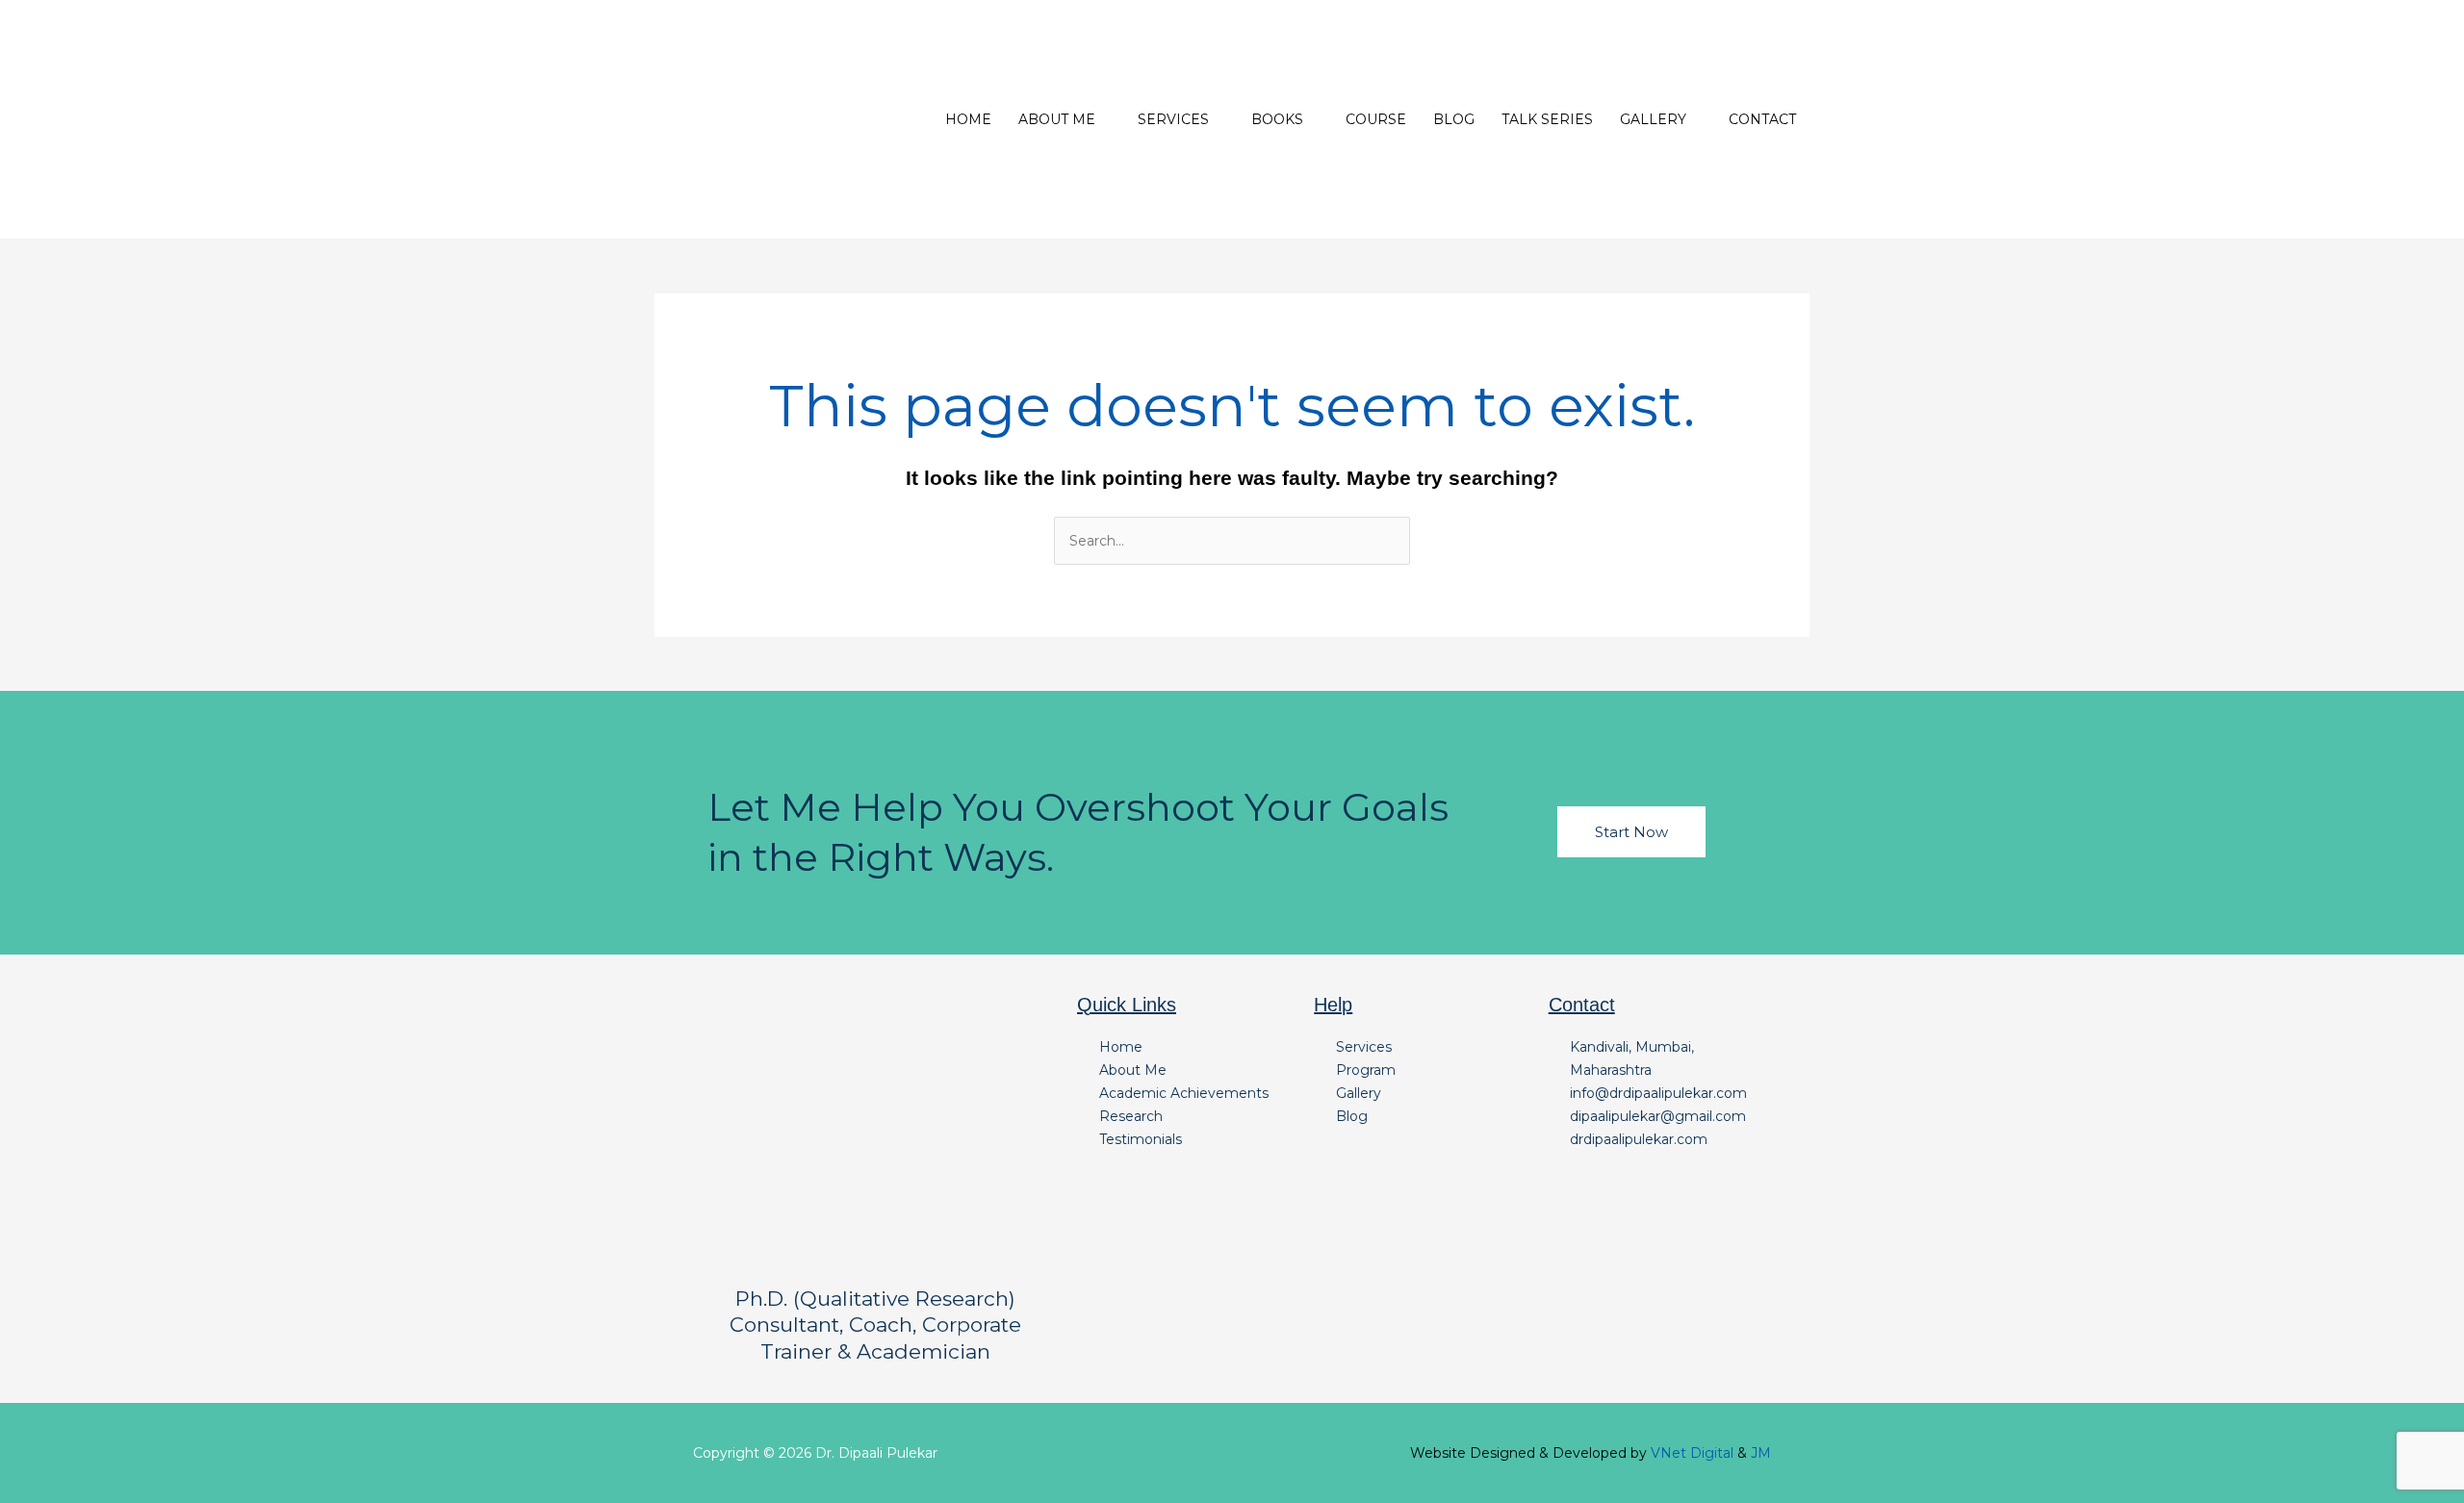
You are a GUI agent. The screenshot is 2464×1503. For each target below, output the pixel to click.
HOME (968, 119)
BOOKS (1277, 119)
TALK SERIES (1547, 119)
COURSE (1376, 119)
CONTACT (1762, 119)
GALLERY (1653, 119)
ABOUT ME (1057, 119)
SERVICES (1173, 119)
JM (1761, 1453)
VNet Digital (1692, 1453)
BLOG (1454, 119)
